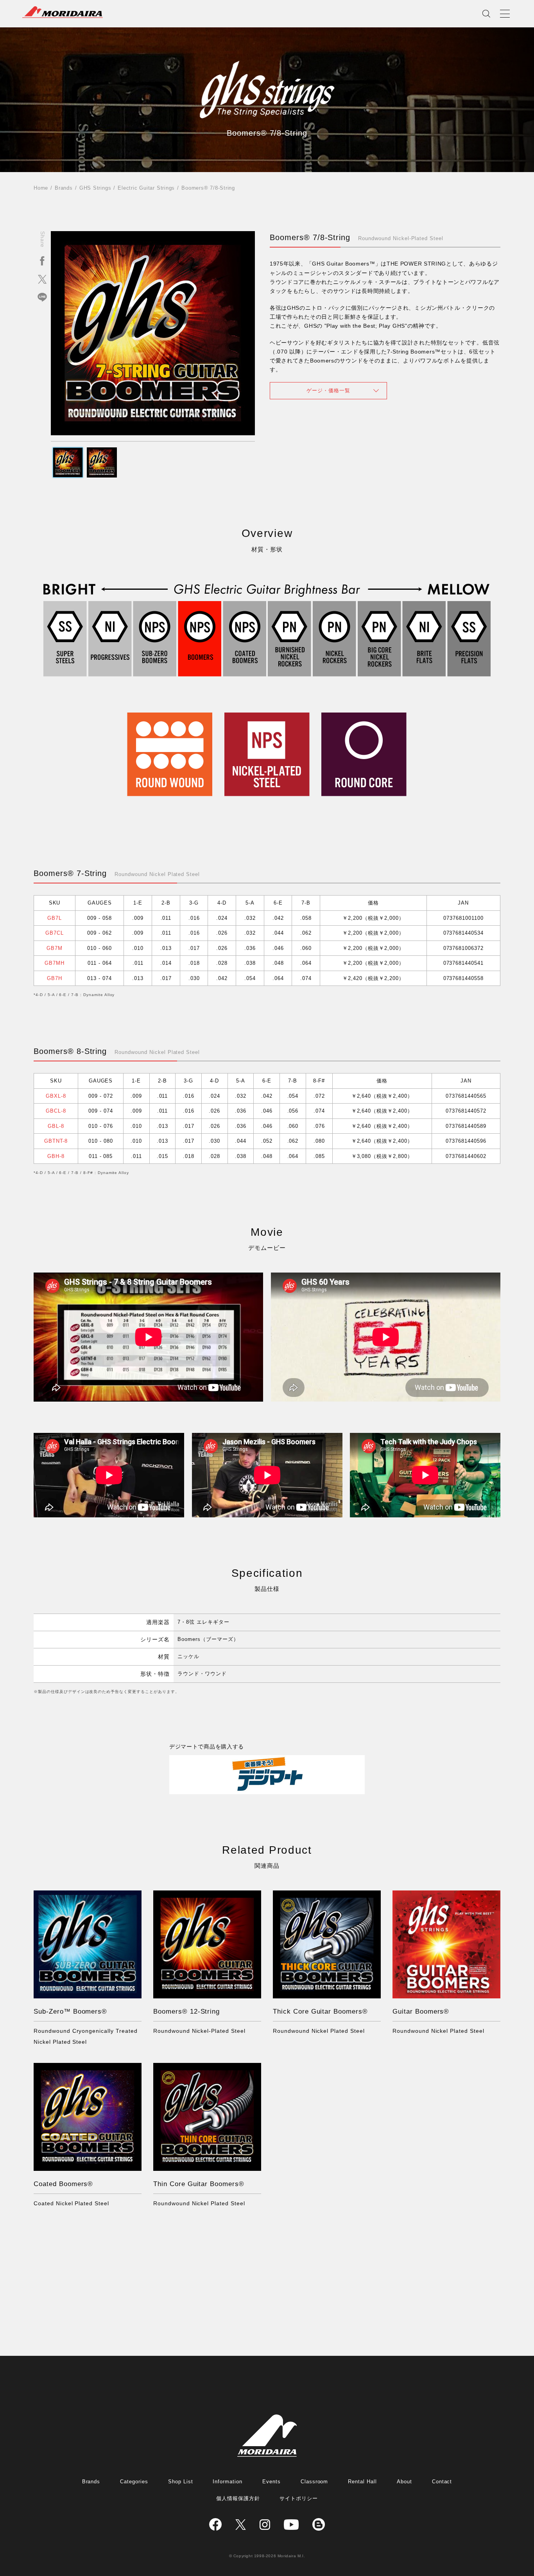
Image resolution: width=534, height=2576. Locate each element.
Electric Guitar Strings (146, 188)
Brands (64, 188)
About (404, 2482)
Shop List (181, 2482)
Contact (442, 2482)
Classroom (314, 2482)
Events (271, 2482)
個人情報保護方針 (238, 2498)
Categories (134, 2482)
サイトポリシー (299, 2498)
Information (228, 2482)
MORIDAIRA (63, 12)
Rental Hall (362, 2482)
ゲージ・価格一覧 (328, 390)
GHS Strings (95, 188)
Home (41, 188)
